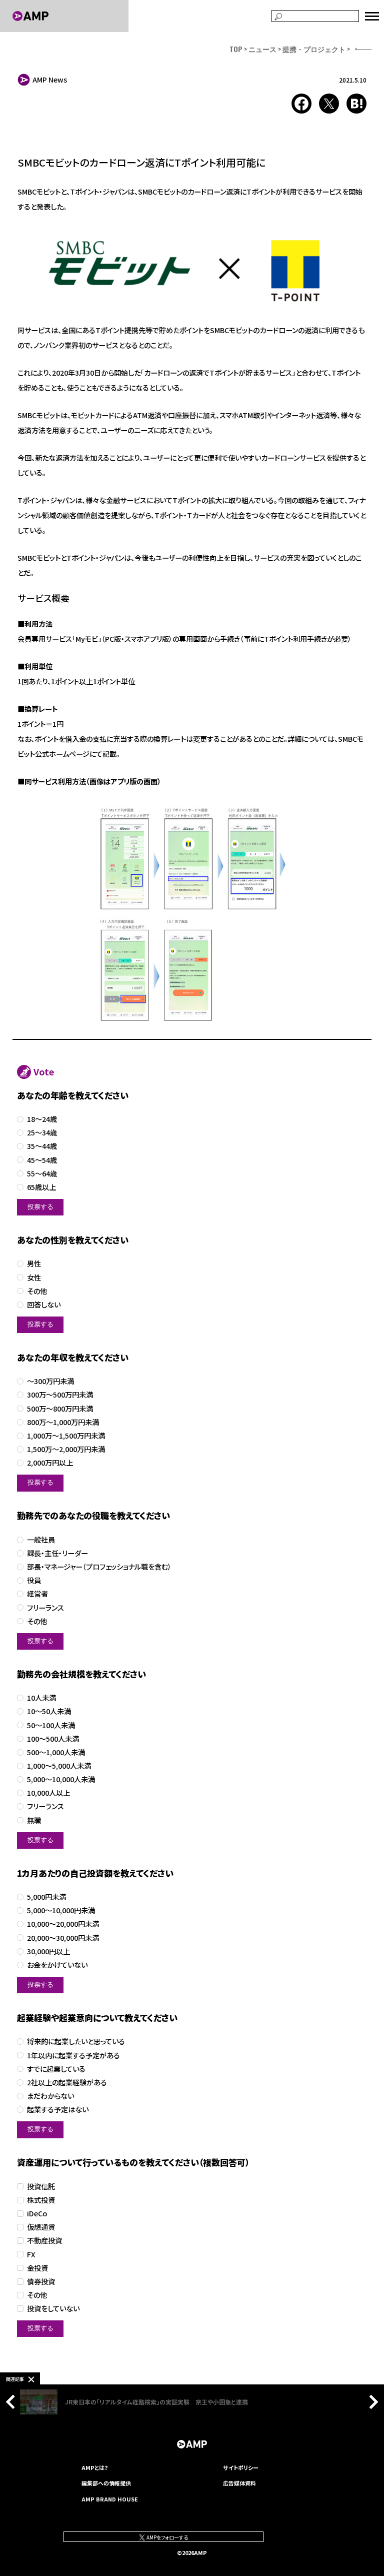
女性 (34, 1278)
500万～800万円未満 (60, 1409)
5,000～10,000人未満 (61, 1779)
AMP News (50, 80)
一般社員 (41, 1540)
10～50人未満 (49, 1711)
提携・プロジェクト (314, 49)
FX (31, 2255)
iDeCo (37, 2214)
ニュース (262, 49)
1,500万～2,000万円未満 (66, 1449)
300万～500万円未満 (60, 1395)
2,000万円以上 (50, 1463)
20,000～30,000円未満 (63, 1938)
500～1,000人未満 (56, 1752)
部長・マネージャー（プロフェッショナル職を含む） (99, 1567)
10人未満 (41, 1698)
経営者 (37, 1594)
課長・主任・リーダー (57, 1553)
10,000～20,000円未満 (63, 1924)
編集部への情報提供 (106, 2483)
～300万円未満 (50, 1381)
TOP (236, 49)
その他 (37, 1291)
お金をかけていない (57, 1965)
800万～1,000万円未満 (63, 1422)
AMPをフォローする (167, 2537)
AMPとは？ (95, 2467)
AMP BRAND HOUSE (110, 2499)
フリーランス (45, 1608)
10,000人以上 (48, 1793)
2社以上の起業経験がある (67, 2083)
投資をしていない (53, 2309)
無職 (34, 1820)
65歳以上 (41, 1187)
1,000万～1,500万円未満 (66, 1436)
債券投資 (41, 2282)
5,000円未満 (46, 1897)
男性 (34, 1264)
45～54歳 (42, 1160)
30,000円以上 (48, 1952)
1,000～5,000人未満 (59, 1766)
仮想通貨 (41, 2227)
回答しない (44, 1305)
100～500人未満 (53, 1739)
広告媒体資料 (239, 2483)
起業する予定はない (58, 2110)
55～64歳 (42, 1174)
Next (371, 2402)
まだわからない (50, 2096)
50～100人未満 (51, 1725)
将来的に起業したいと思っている (76, 2042)
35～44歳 (42, 1146)
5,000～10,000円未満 (61, 1910)
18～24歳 (42, 1119)
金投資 (37, 2268)
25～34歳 (42, 1133)
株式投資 (41, 2200)
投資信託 (41, 2187)
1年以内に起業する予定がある (73, 2056)
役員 (34, 1580)
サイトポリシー (241, 2467)
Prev (13, 2402)
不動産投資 (44, 2241)
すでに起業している (56, 2069)
